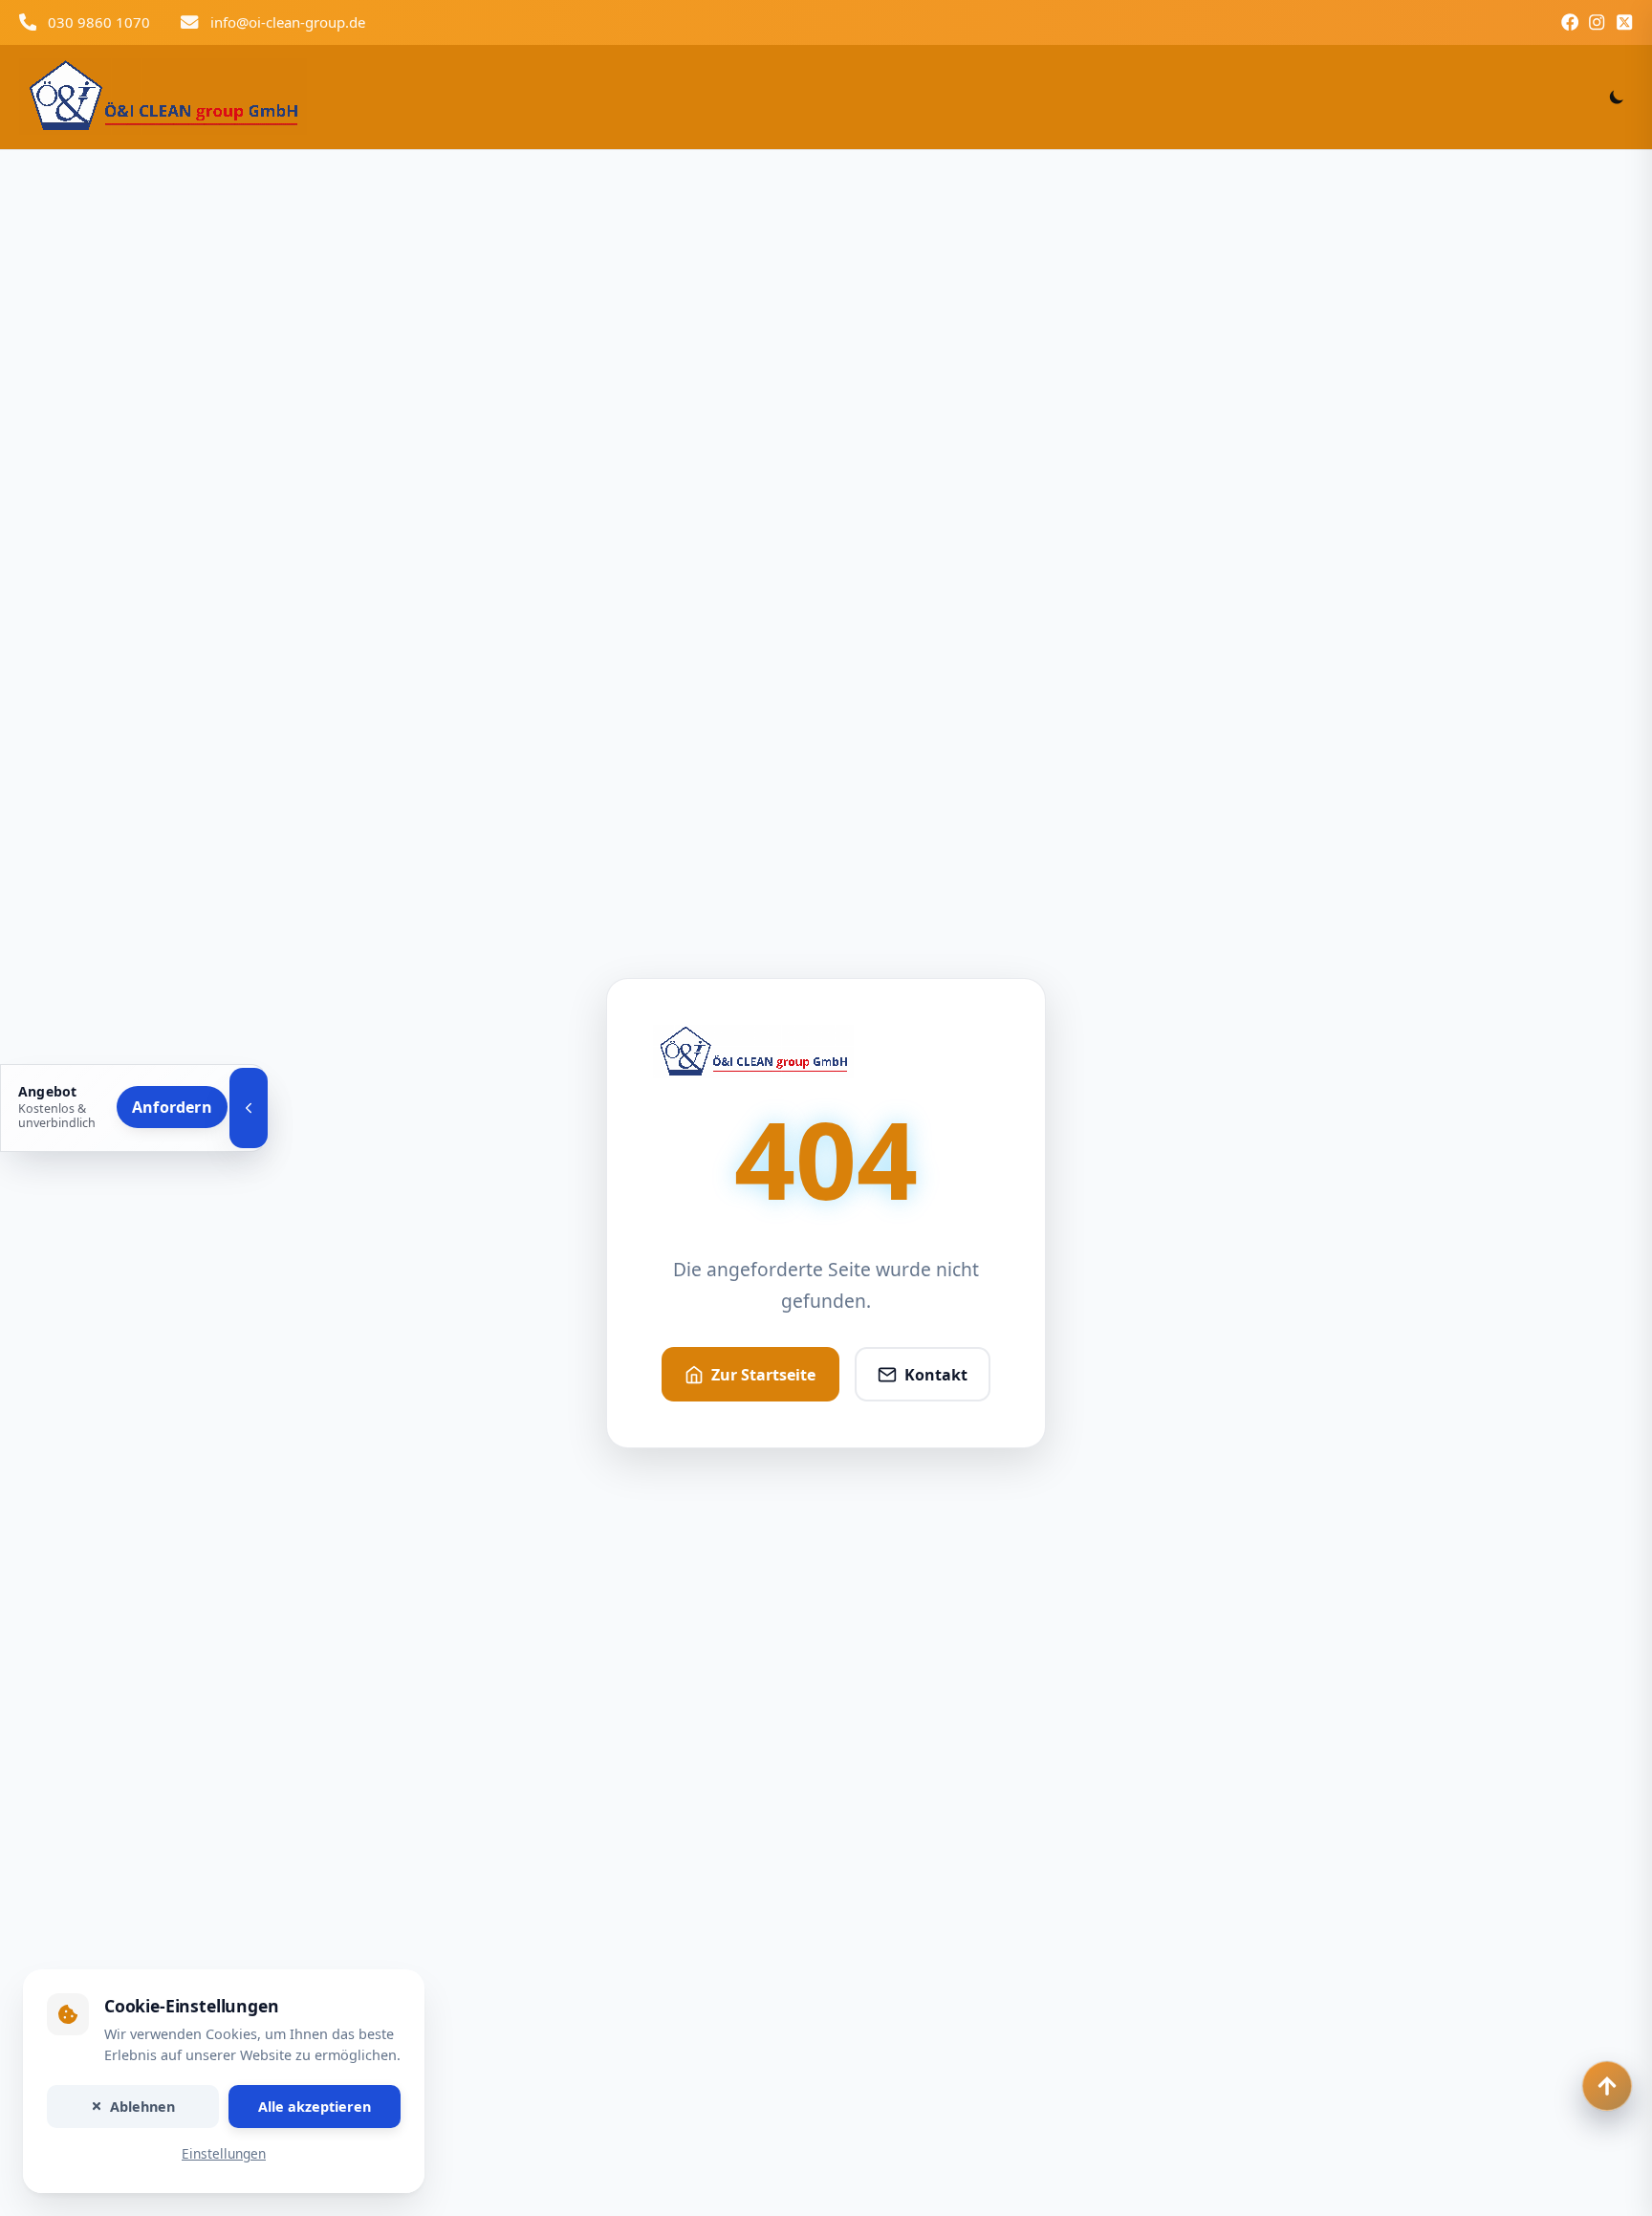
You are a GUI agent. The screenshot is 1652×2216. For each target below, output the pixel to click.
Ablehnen (142, 2107)
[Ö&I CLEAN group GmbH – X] (1624, 22)
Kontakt (936, 1375)
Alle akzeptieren (315, 2107)
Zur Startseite (763, 1375)
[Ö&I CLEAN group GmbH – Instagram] (1597, 22)
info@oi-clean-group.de (288, 22)
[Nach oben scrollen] (1607, 2086)
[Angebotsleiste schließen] (249, 1108)
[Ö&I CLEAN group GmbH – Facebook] (1570, 22)
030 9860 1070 (99, 22)
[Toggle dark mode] (1617, 97)
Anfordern (172, 1108)
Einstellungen (224, 2154)
